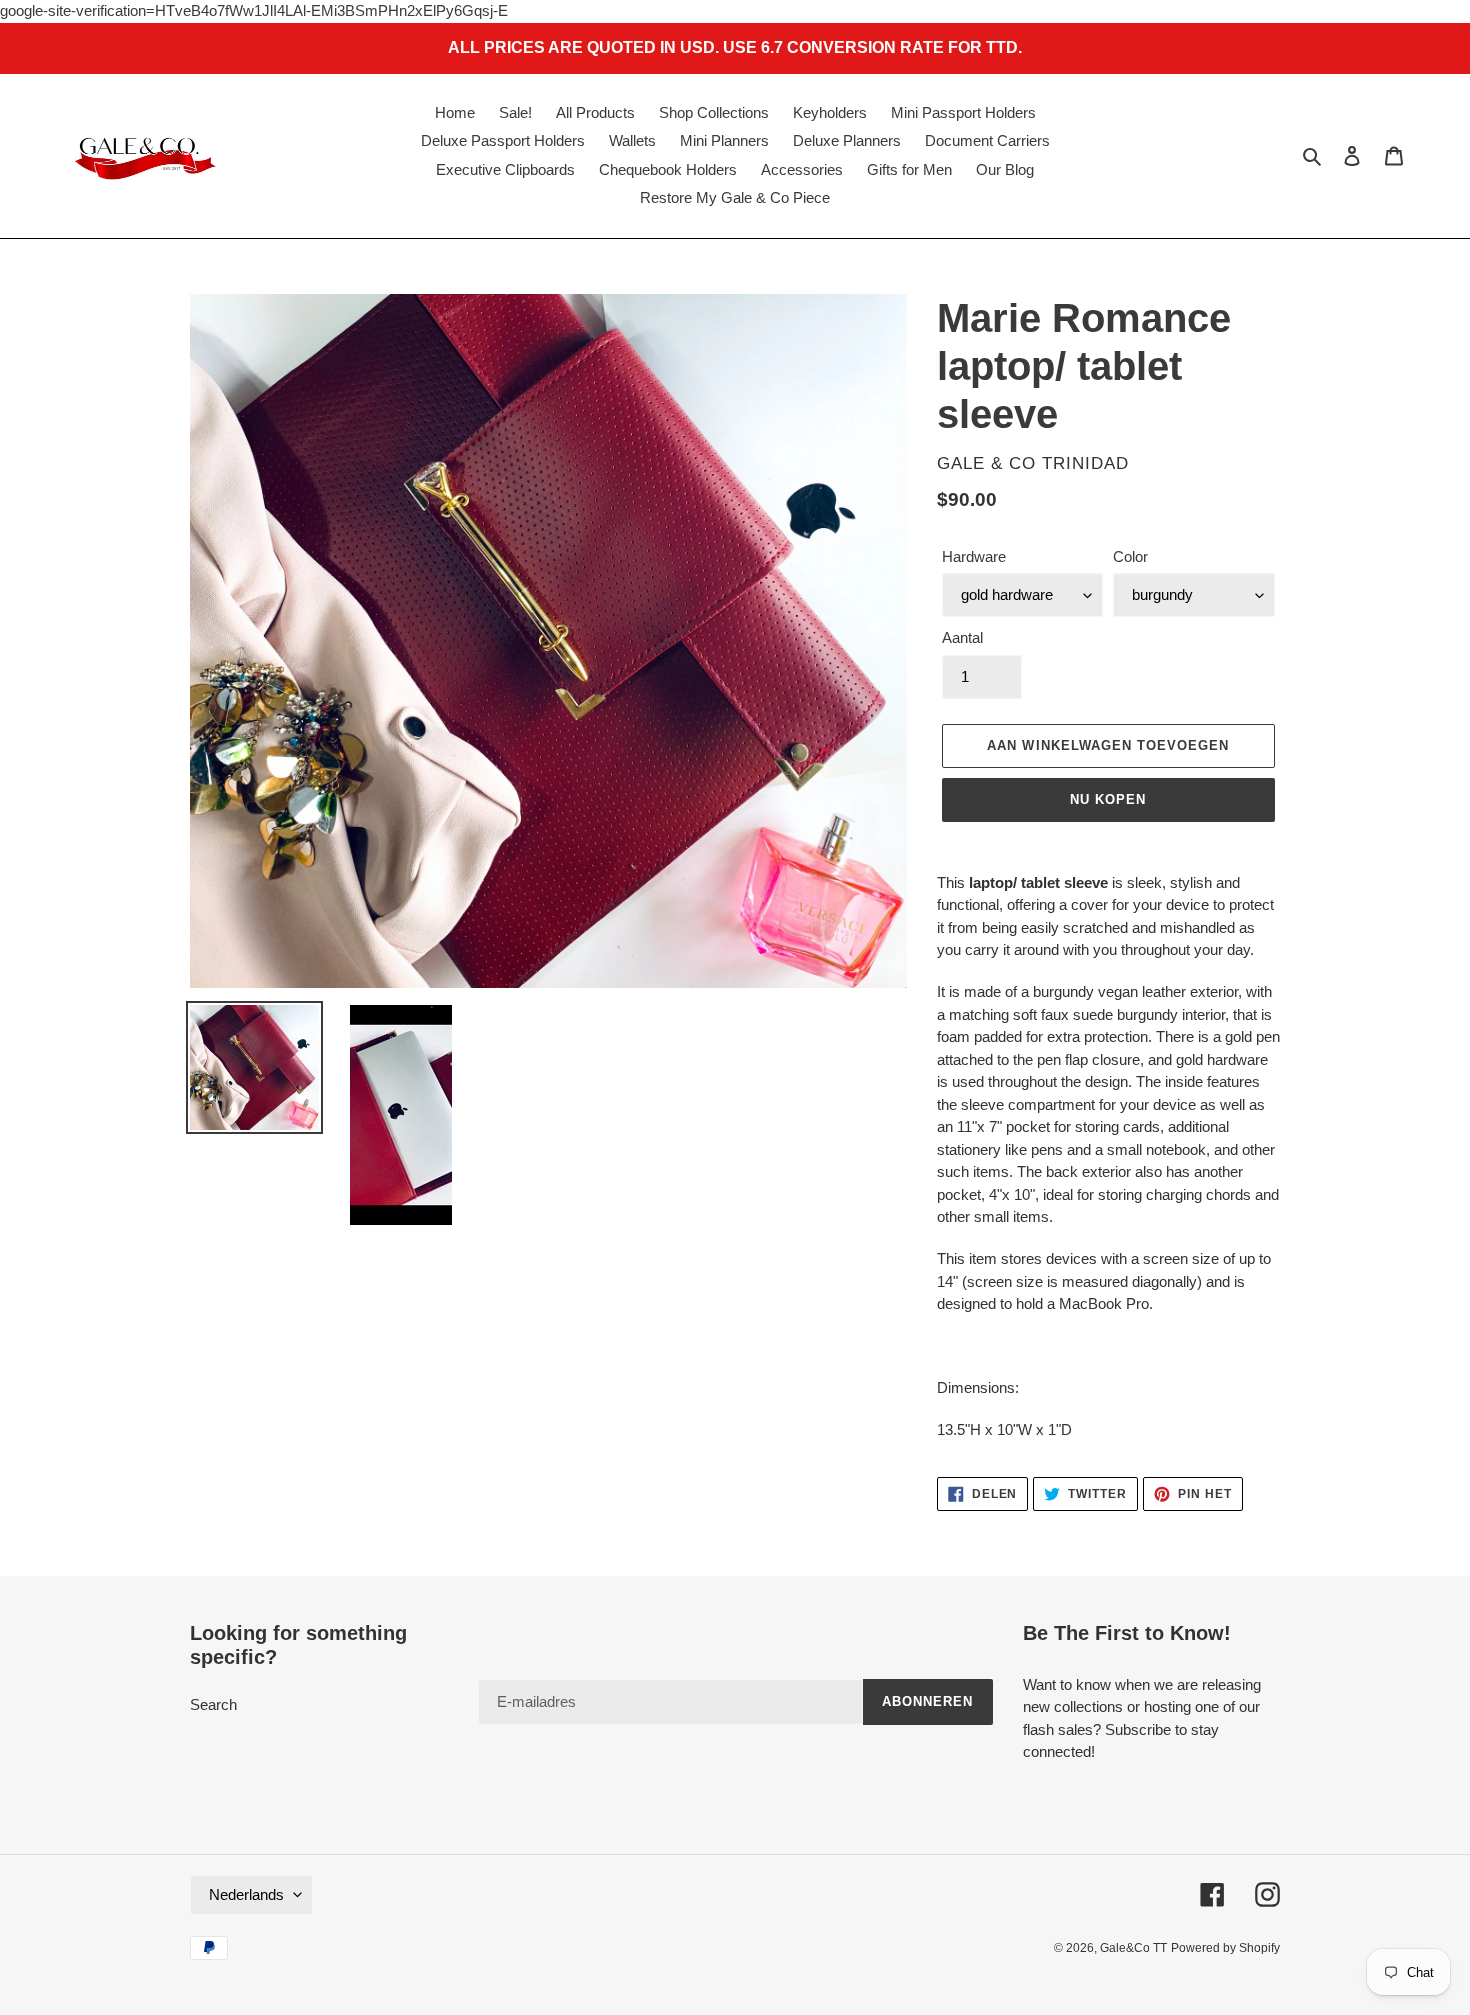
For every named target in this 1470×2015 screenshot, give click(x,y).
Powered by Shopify (1225, 1948)
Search (213, 1704)
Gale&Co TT (1133, 1948)
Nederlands (246, 1894)
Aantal (962, 637)
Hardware (974, 556)
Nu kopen (1108, 799)
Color (1130, 556)
